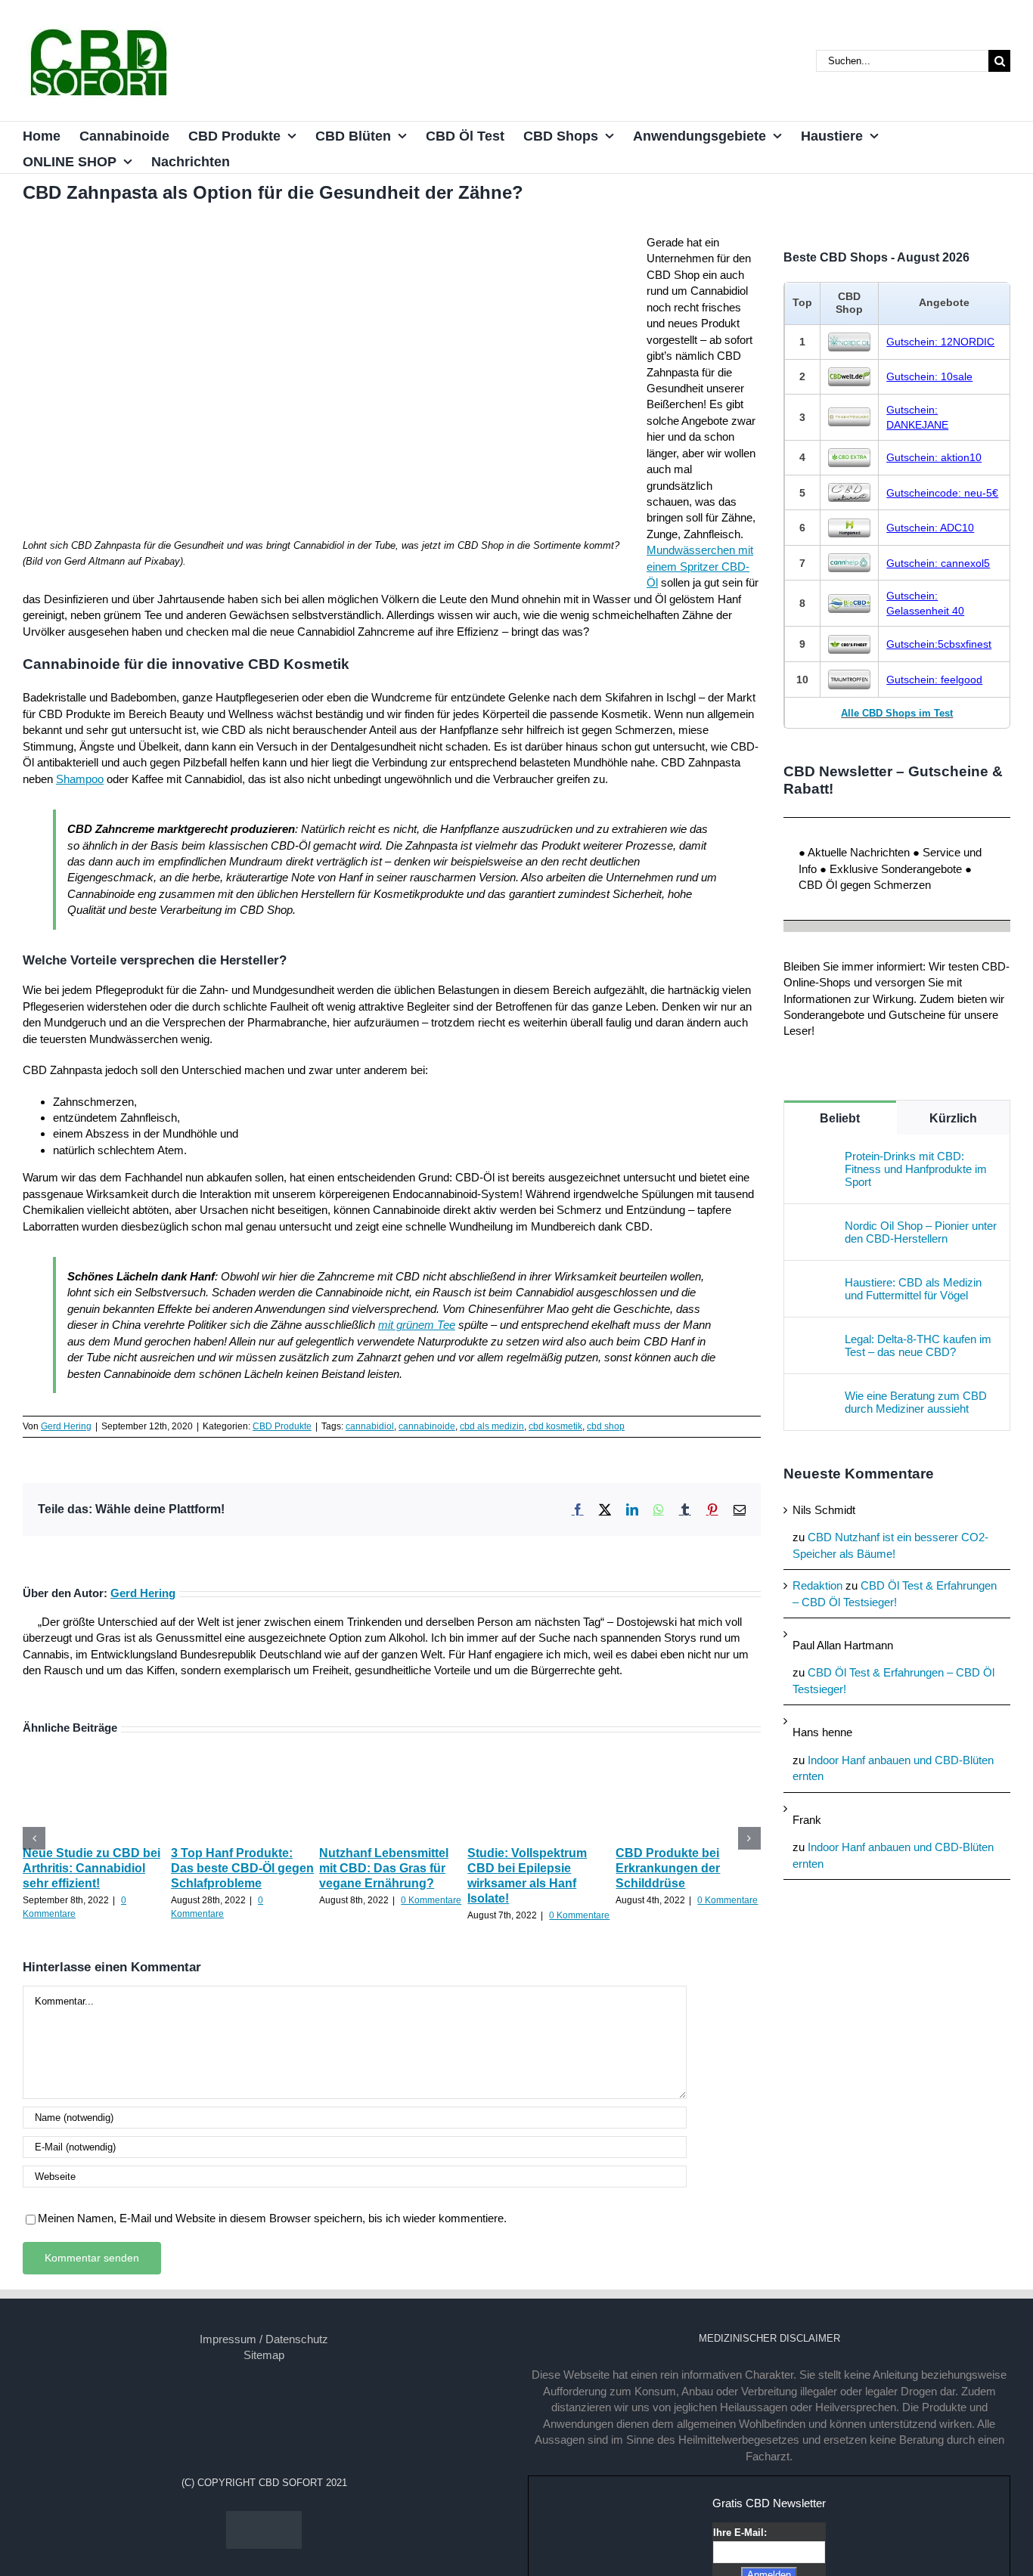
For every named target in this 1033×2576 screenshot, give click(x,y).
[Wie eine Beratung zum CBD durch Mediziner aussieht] (815, 1397)
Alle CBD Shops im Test (897, 713)
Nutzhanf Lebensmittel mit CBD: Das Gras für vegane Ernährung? (384, 1868)
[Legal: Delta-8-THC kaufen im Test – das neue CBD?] (815, 1341)
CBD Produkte (282, 1426)
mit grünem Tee (417, 1325)
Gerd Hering (66, 1426)
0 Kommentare (431, 1900)
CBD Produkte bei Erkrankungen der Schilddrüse (668, 1868)
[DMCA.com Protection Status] (264, 2519)
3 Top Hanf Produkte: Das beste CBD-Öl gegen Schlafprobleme (242, 1868)
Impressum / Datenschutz (264, 2339)
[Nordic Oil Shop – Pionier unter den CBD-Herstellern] (815, 1227)
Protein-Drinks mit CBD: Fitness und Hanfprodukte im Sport (916, 1169)
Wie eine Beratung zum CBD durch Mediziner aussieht (916, 1402)
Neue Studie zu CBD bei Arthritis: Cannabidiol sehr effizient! (92, 1868)
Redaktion (817, 1585)
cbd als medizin (492, 1426)
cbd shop (606, 1426)
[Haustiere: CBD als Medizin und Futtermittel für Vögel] (815, 1284)
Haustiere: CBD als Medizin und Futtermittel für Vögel (913, 1289)
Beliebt (840, 1118)
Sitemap (264, 2355)
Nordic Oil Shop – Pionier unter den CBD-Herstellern (921, 1232)
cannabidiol (370, 1426)
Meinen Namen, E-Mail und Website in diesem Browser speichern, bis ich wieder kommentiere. (272, 2218)
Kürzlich (953, 1118)
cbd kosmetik (555, 1426)
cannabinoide (427, 1426)
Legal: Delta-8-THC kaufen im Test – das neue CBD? (918, 1345)
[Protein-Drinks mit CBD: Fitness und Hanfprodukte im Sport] (815, 1158)
